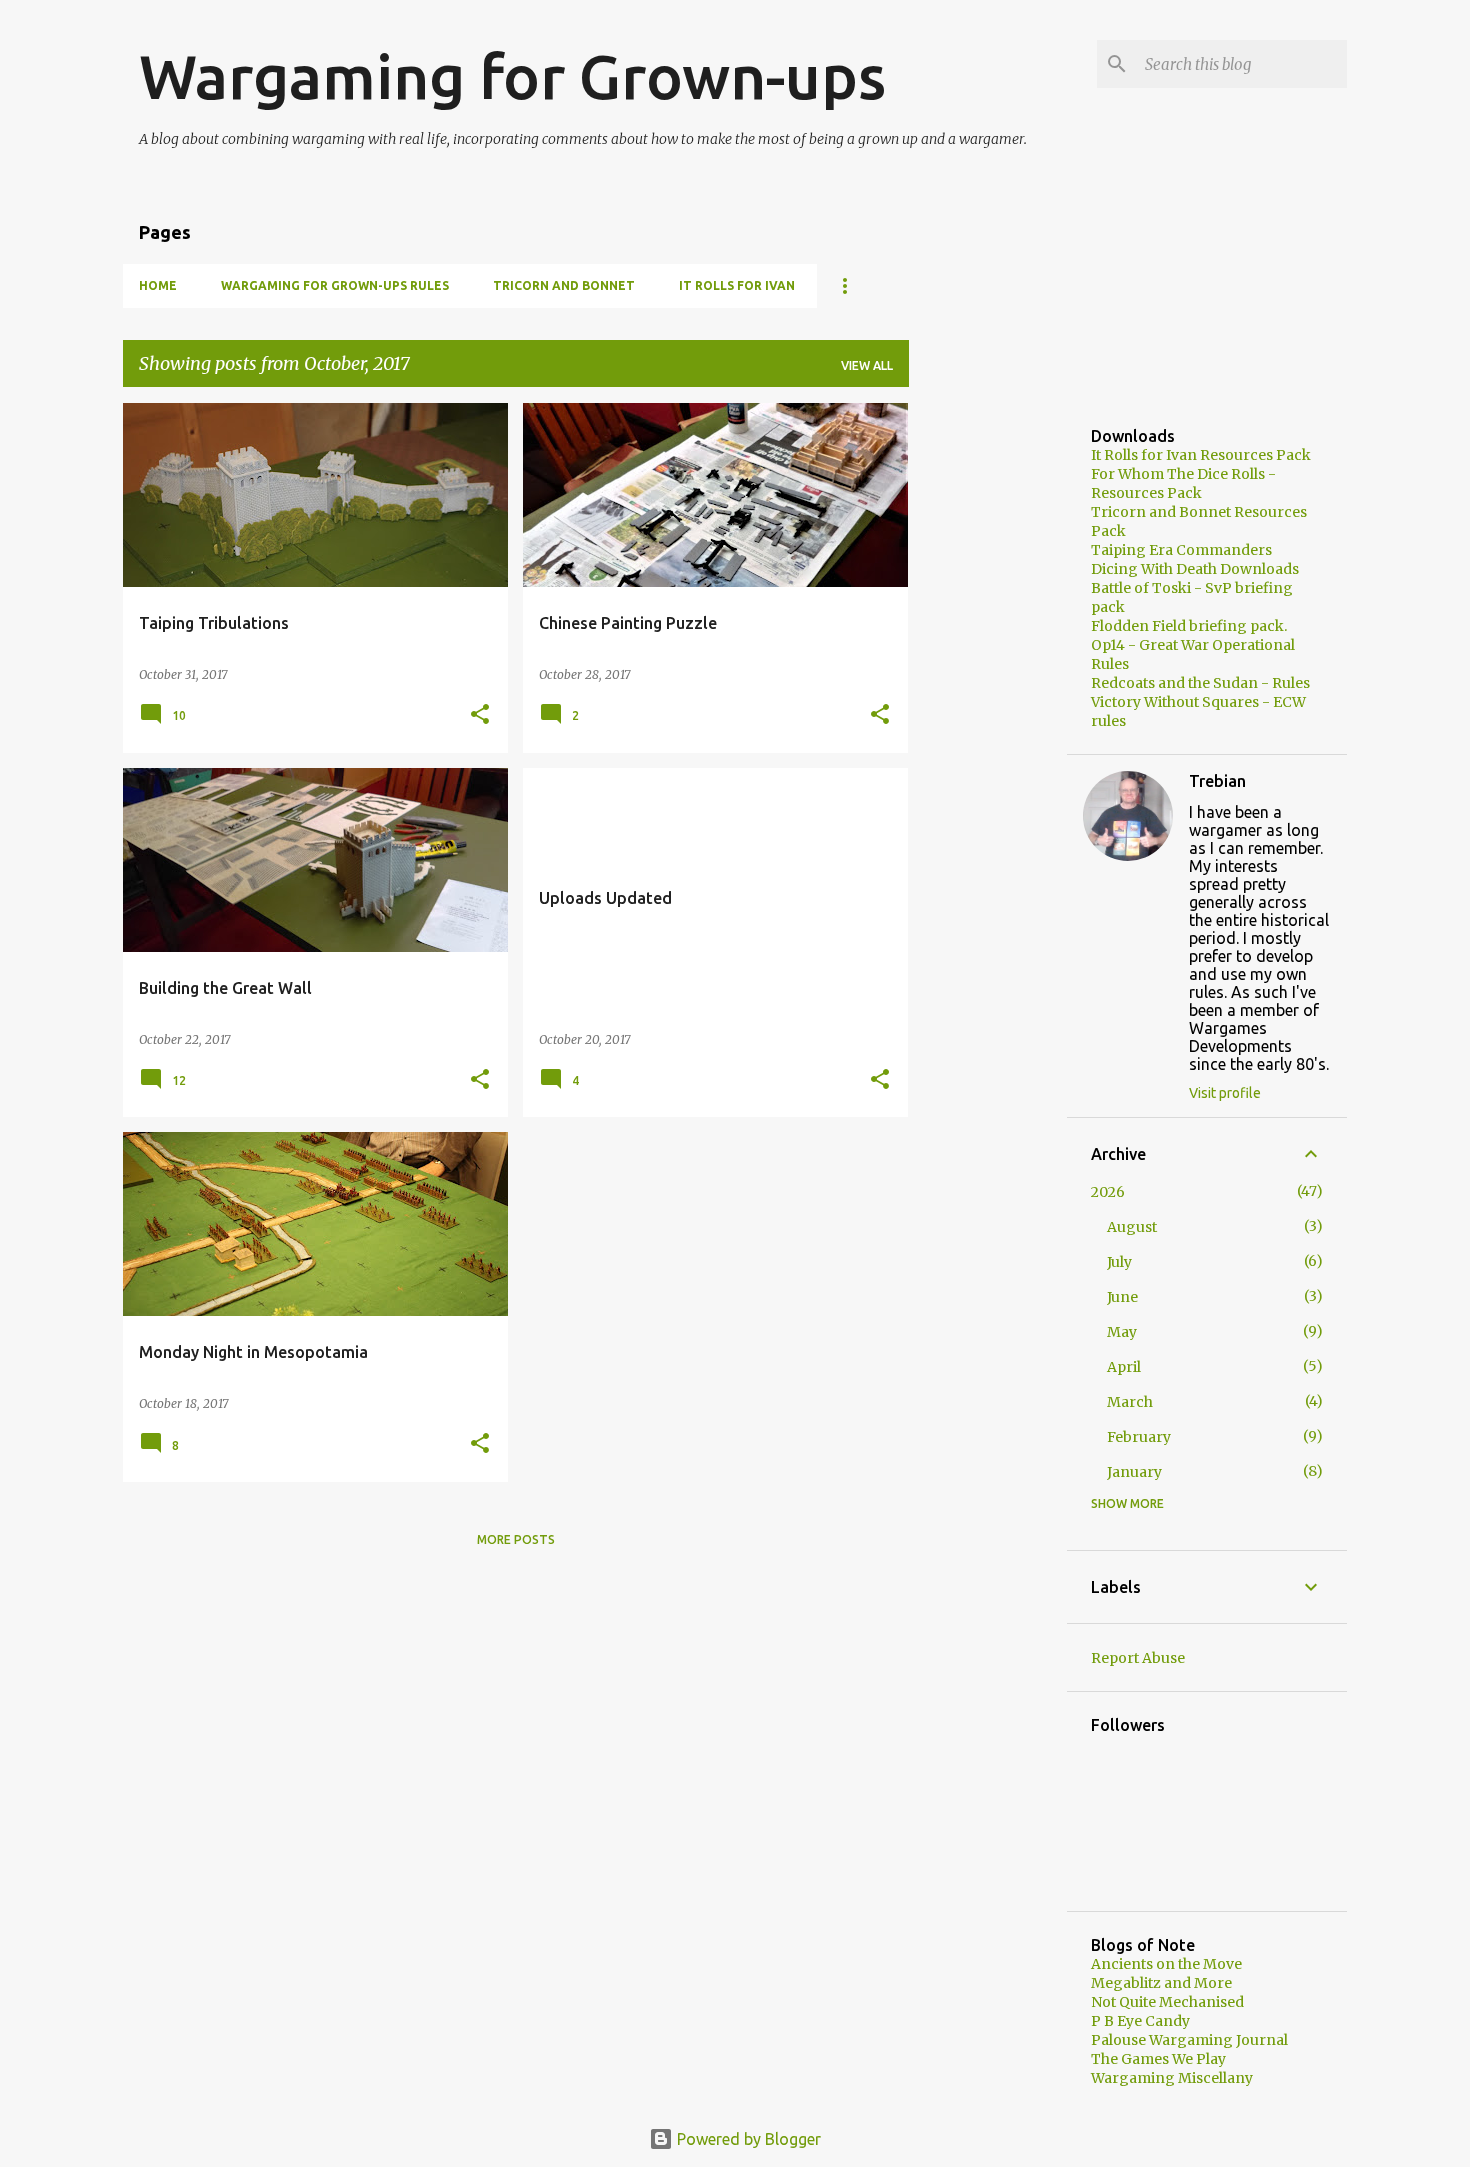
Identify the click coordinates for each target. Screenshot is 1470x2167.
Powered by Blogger (747, 2139)
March (1130, 1402)
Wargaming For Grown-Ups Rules (335, 285)
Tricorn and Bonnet (564, 285)
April (1124, 1367)
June (1122, 1297)
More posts (516, 1539)
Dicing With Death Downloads (1195, 569)
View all (867, 365)
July (1119, 1262)
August (1132, 1227)
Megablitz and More (1161, 1983)
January (1134, 1472)
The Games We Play (1158, 2059)
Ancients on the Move (1166, 1964)
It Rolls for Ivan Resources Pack (1201, 455)
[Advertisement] (988, 703)
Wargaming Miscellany (1172, 2078)
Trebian (1217, 781)
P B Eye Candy (1140, 2021)
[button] (480, 715)
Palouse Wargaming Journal (1189, 2040)
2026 (1108, 1192)
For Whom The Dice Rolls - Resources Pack (1183, 483)
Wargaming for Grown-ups (512, 76)
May (1122, 1332)
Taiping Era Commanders (1181, 550)
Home (158, 285)
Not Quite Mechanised (1167, 2002)
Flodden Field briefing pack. (1189, 626)
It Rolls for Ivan (737, 285)
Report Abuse (1138, 1658)
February (1139, 1437)
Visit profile (1225, 1093)
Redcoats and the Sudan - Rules (1200, 683)
